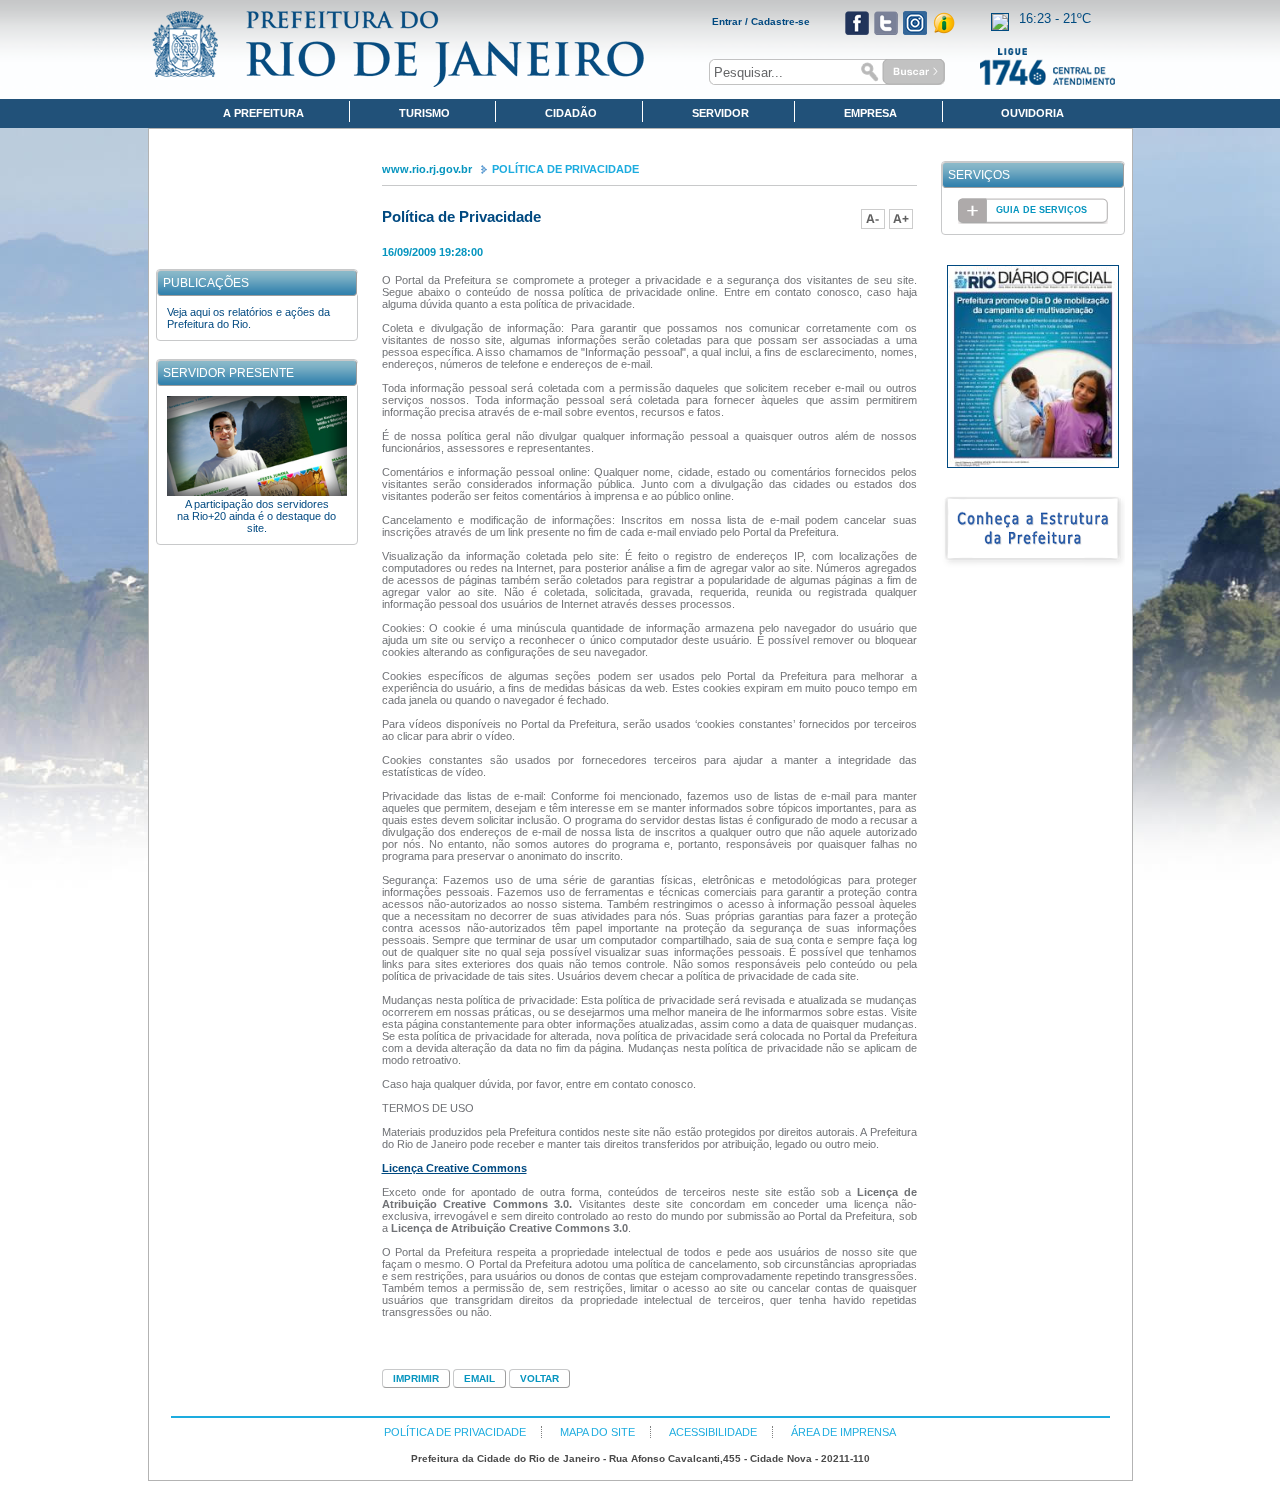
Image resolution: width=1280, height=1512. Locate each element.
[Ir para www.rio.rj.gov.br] (398, 49)
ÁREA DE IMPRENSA (843, 1432)
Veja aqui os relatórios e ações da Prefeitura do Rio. (248, 318)
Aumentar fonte (901, 219)
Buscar (900, 72)
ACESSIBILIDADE (713, 1432)
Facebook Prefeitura (857, 23)
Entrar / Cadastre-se (761, 21)
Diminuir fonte (873, 219)
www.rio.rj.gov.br (427, 169)
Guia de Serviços (1041, 210)
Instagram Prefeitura (915, 23)
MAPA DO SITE (597, 1432)
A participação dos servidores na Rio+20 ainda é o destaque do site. (256, 516)
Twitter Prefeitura (886, 23)
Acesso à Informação (944, 23)
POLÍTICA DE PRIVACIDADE (565, 169)
